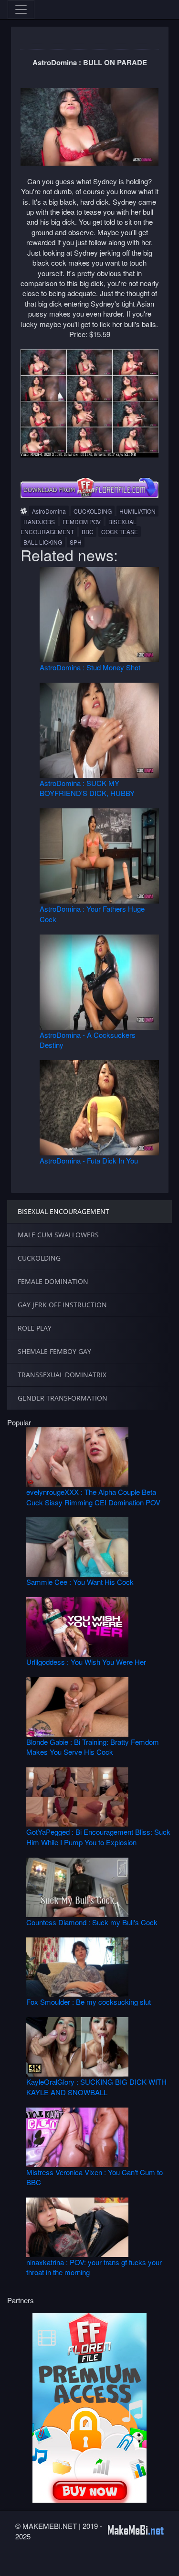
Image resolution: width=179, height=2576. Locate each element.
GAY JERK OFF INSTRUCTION (62, 1305)
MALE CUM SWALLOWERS (58, 1235)
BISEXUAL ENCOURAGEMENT (63, 1211)
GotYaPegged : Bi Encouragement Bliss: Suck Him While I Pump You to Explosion (98, 1837)
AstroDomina (49, 511)
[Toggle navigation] (21, 10)
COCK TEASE (120, 532)
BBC (88, 532)
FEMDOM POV (82, 522)
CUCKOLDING (93, 511)
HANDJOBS (39, 522)
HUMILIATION (137, 511)
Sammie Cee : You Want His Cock (80, 1582)
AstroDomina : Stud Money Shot (90, 667)
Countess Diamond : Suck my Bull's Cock (92, 1922)
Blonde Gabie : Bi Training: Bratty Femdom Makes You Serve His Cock (93, 1747)
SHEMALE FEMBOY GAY (54, 1351)
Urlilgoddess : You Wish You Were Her (86, 1662)
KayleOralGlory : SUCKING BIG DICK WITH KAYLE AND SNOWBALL (96, 2087)
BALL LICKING (43, 542)
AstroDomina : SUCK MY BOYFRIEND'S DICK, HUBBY (87, 788)
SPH (76, 542)
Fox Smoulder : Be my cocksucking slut (89, 2002)
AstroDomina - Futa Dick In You (89, 1160)
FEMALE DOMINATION (53, 1281)
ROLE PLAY (35, 1328)
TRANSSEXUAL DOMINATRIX (62, 1375)
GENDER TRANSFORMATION (63, 1398)
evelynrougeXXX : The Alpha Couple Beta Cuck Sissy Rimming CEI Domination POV (93, 1497)
